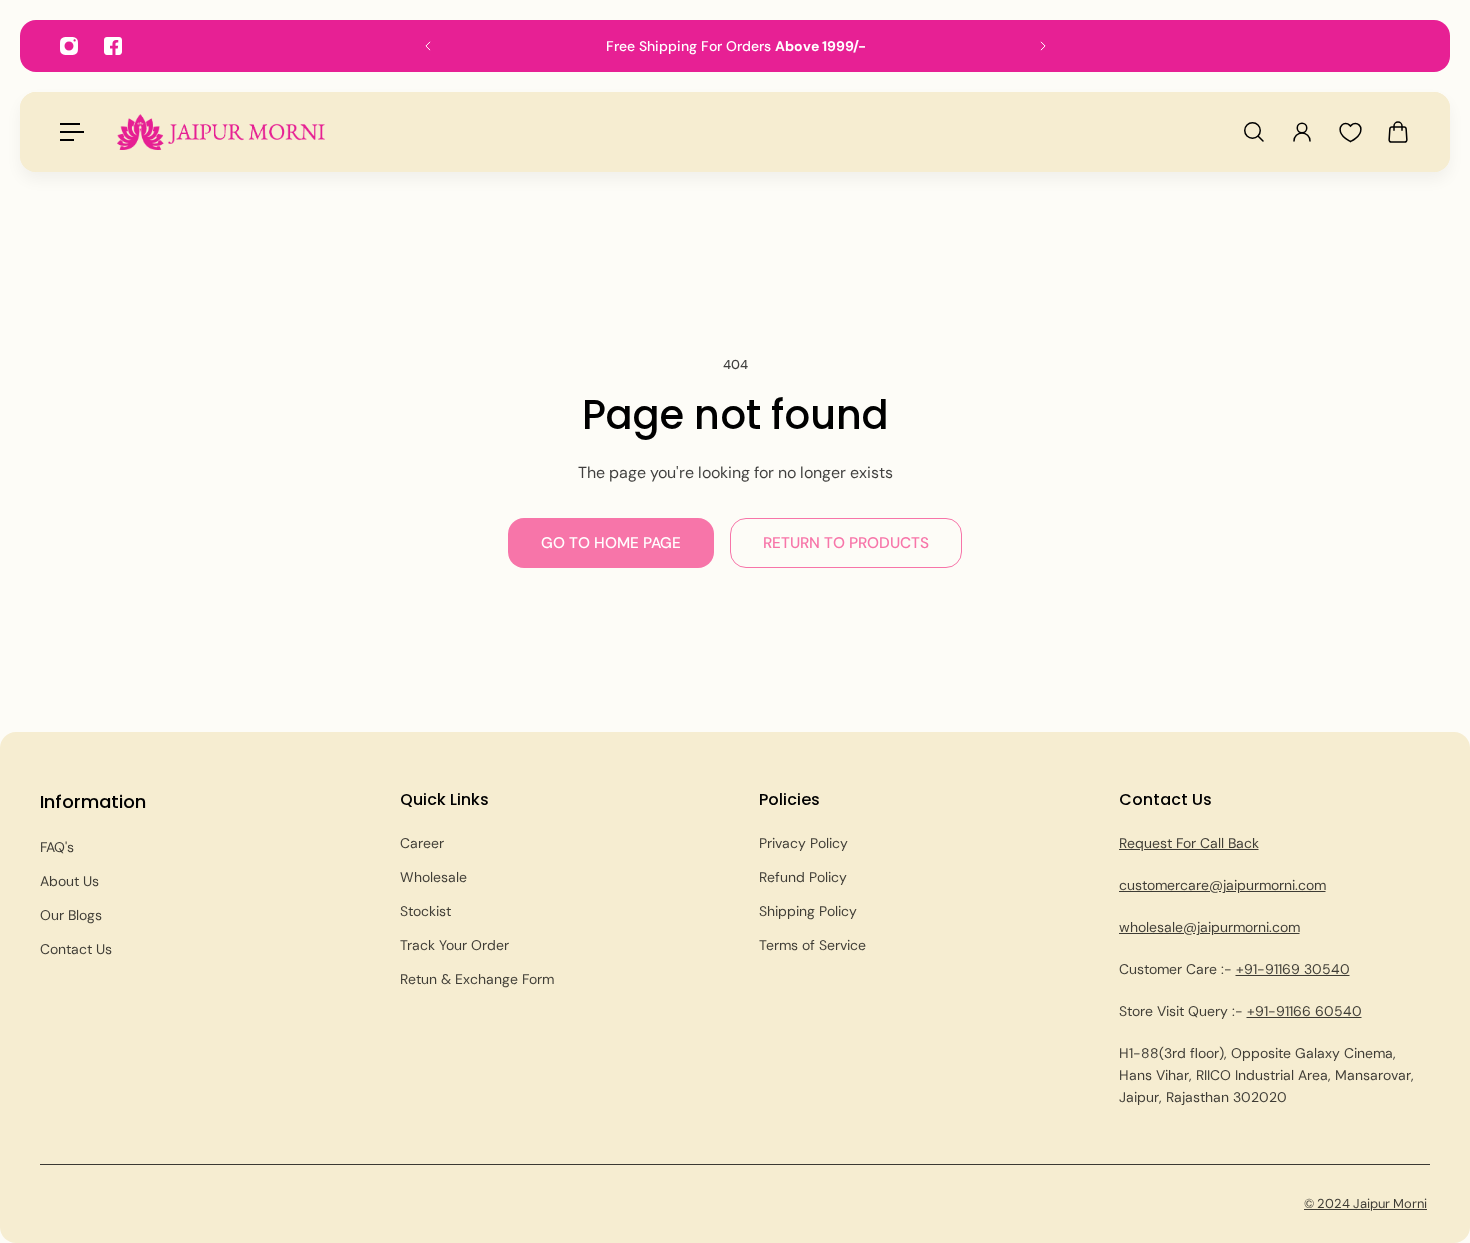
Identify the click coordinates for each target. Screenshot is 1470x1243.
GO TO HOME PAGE (611, 543)
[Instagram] (69, 46)
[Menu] (72, 132)
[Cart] (1398, 132)
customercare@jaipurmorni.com (1222, 885)
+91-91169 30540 (1293, 969)
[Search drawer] (1254, 132)
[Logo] (221, 131)
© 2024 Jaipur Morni (1365, 1203)
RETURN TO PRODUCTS (846, 543)
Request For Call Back (1189, 843)
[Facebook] (113, 46)
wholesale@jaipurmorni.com (1209, 927)
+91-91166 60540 (1304, 1011)
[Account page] (1302, 132)
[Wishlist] (1350, 132)
